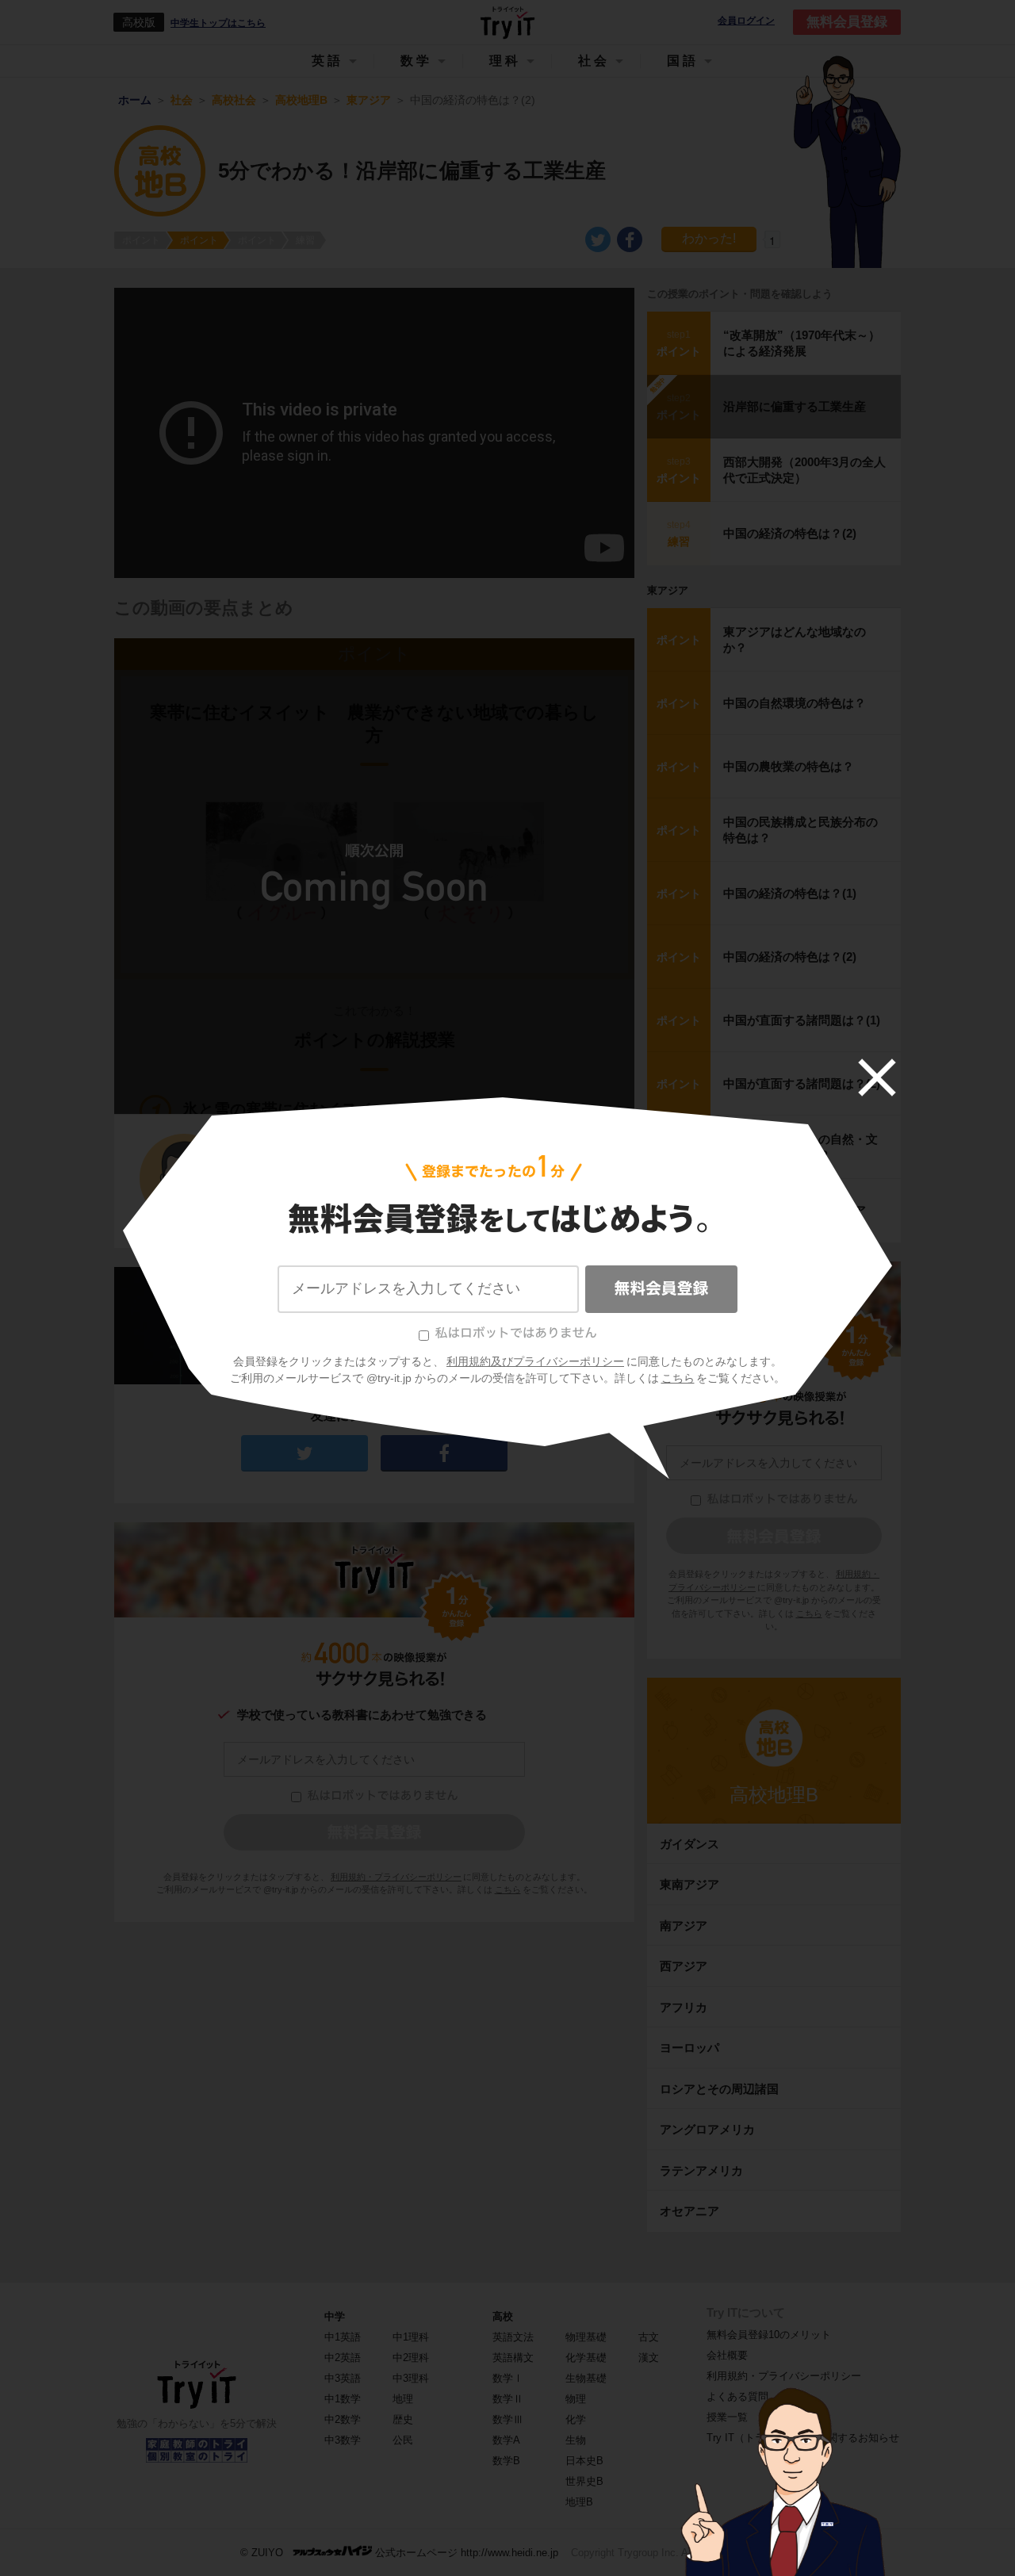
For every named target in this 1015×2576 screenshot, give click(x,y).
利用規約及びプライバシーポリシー (535, 1361)
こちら (678, 1378)
